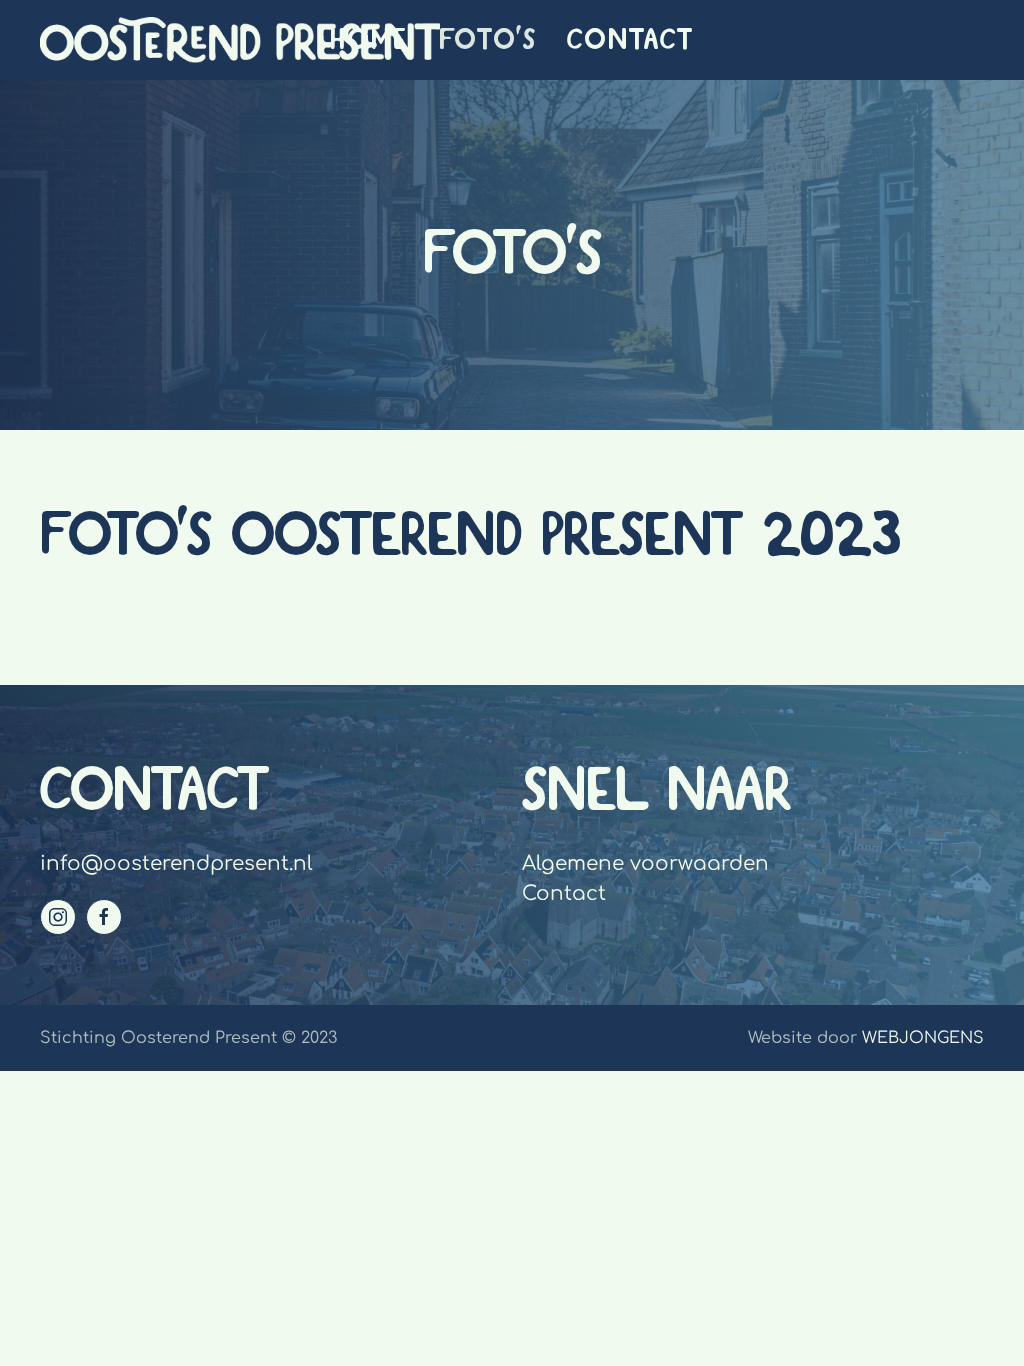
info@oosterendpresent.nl (176, 863)
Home (369, 40)
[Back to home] (240, 40)
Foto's (488, 40)
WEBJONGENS (923, 1038)
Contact (630, 40)
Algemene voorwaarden (645, 863)
